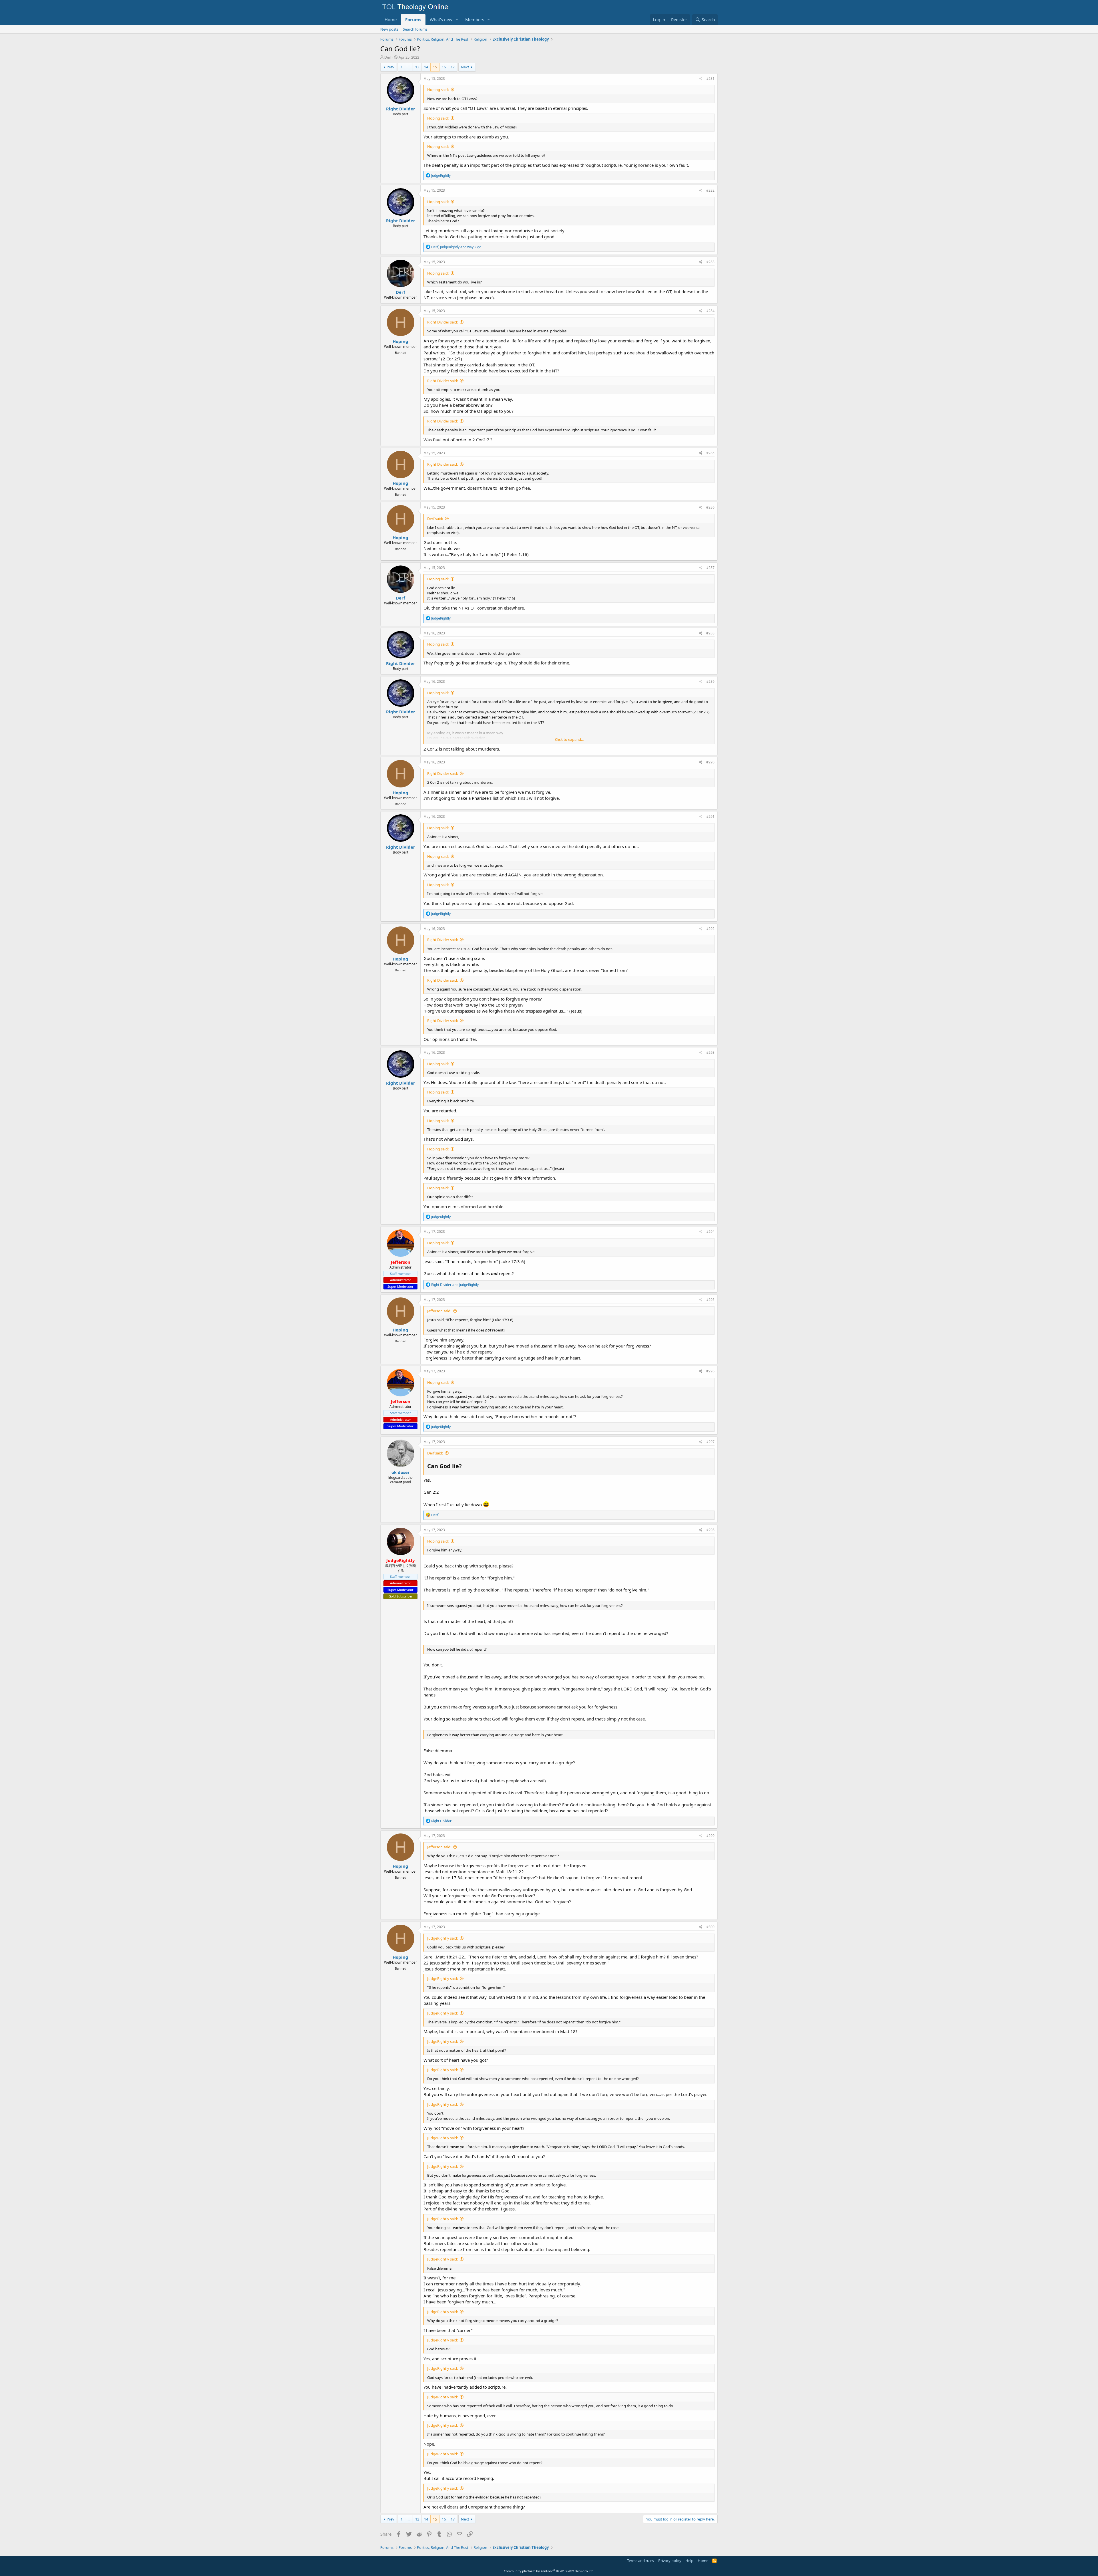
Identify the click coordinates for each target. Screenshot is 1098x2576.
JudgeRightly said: (442, 1938)
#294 (710, 1232)
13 (417, 67)
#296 (710, 1371)
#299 (710, 1836)
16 (444, 67)
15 (435, 67)
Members (475, 19)
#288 (710, 633)
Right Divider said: (442, 322)
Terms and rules (640, 2561)
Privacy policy (670, 2561)
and (455, 1285)
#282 (710, 190)
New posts (389, 29)
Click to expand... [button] (569, 739)
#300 (710, 1927)
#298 (710, 1530)
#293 (710, 1052)
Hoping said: (438, 90)
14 (426, 67)
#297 (710, 1442)
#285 (710, 453)
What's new (441, 19)
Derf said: (435, 519)
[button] (457, 20)
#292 (710, 929)
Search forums (415, 29)
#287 (710, 568)
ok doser (401, 1472)
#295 (710, 1300)
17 (453, 67)
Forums (413, 19)
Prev (390, 67)
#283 (710, 262)
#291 (710, 816)
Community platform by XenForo (549, 2571)
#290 (710, 762)
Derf (388, 57)
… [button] (409, 67)
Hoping (400, 341)
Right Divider (401, 109)
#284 (710, 311)
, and (456, 247)
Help (689, 2561)
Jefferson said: (439, 1311)
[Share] (701, 79)
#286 (710, 507)
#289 (710, 681)
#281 (710, 79)
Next (465, 67)
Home (391, 19)
